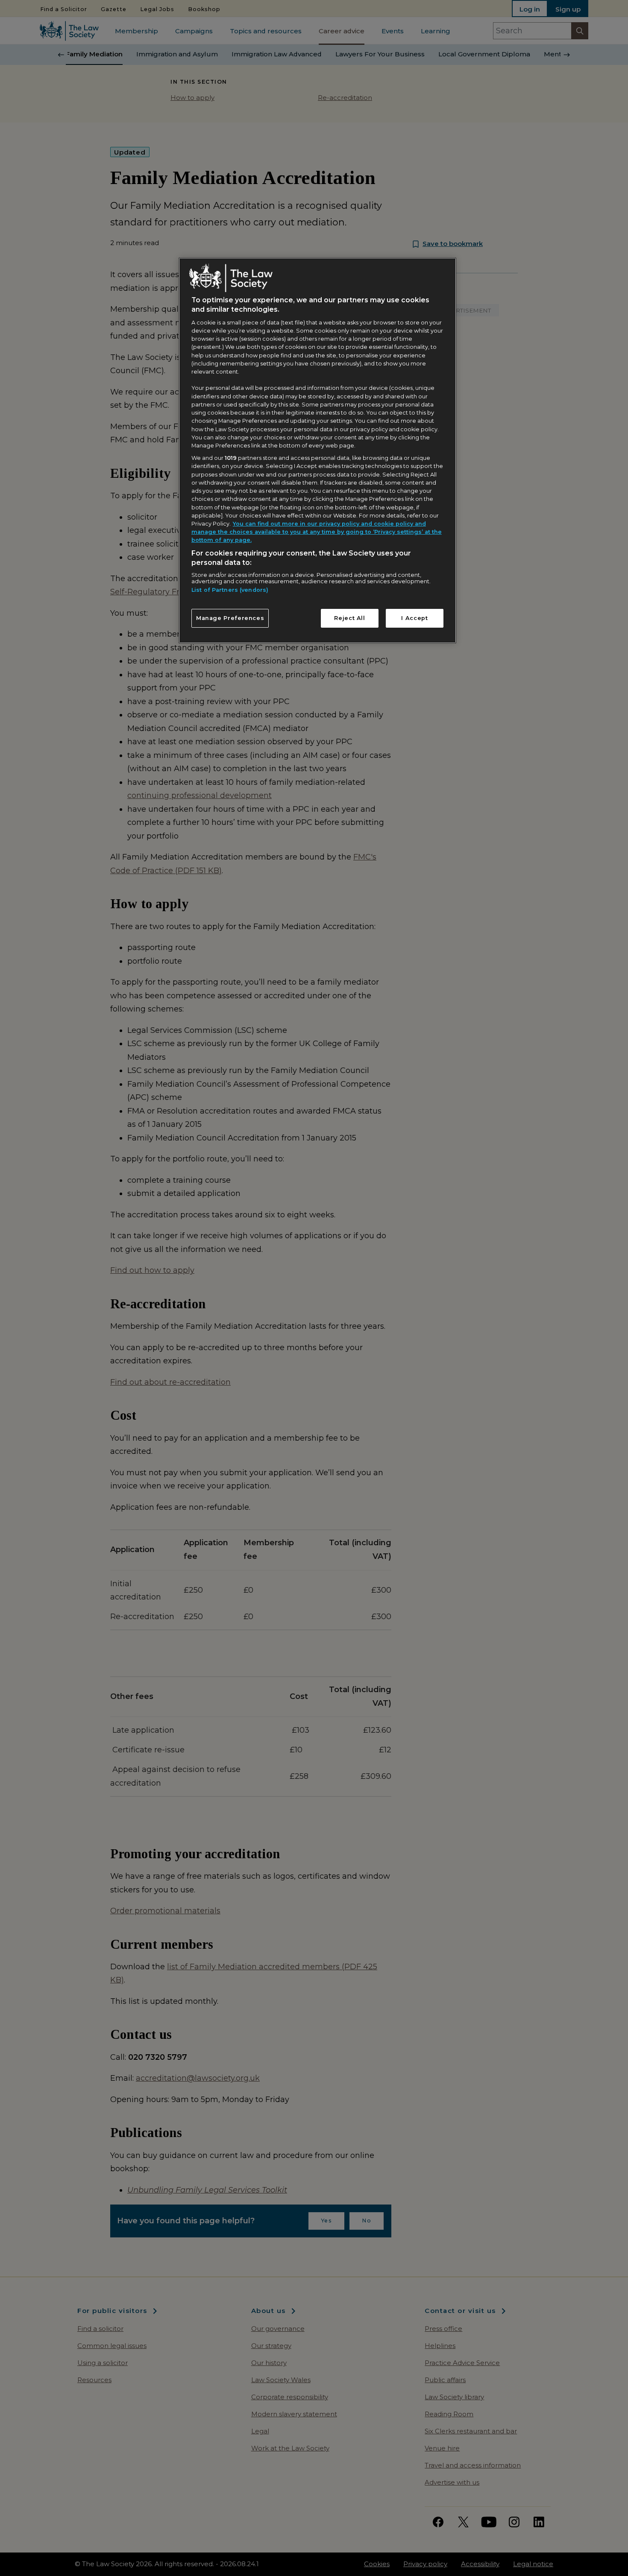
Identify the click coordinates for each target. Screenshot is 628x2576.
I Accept (414, 618)
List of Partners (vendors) (230, 590)
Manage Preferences (230, 618)
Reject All (349, 618)
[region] (317, 450)
